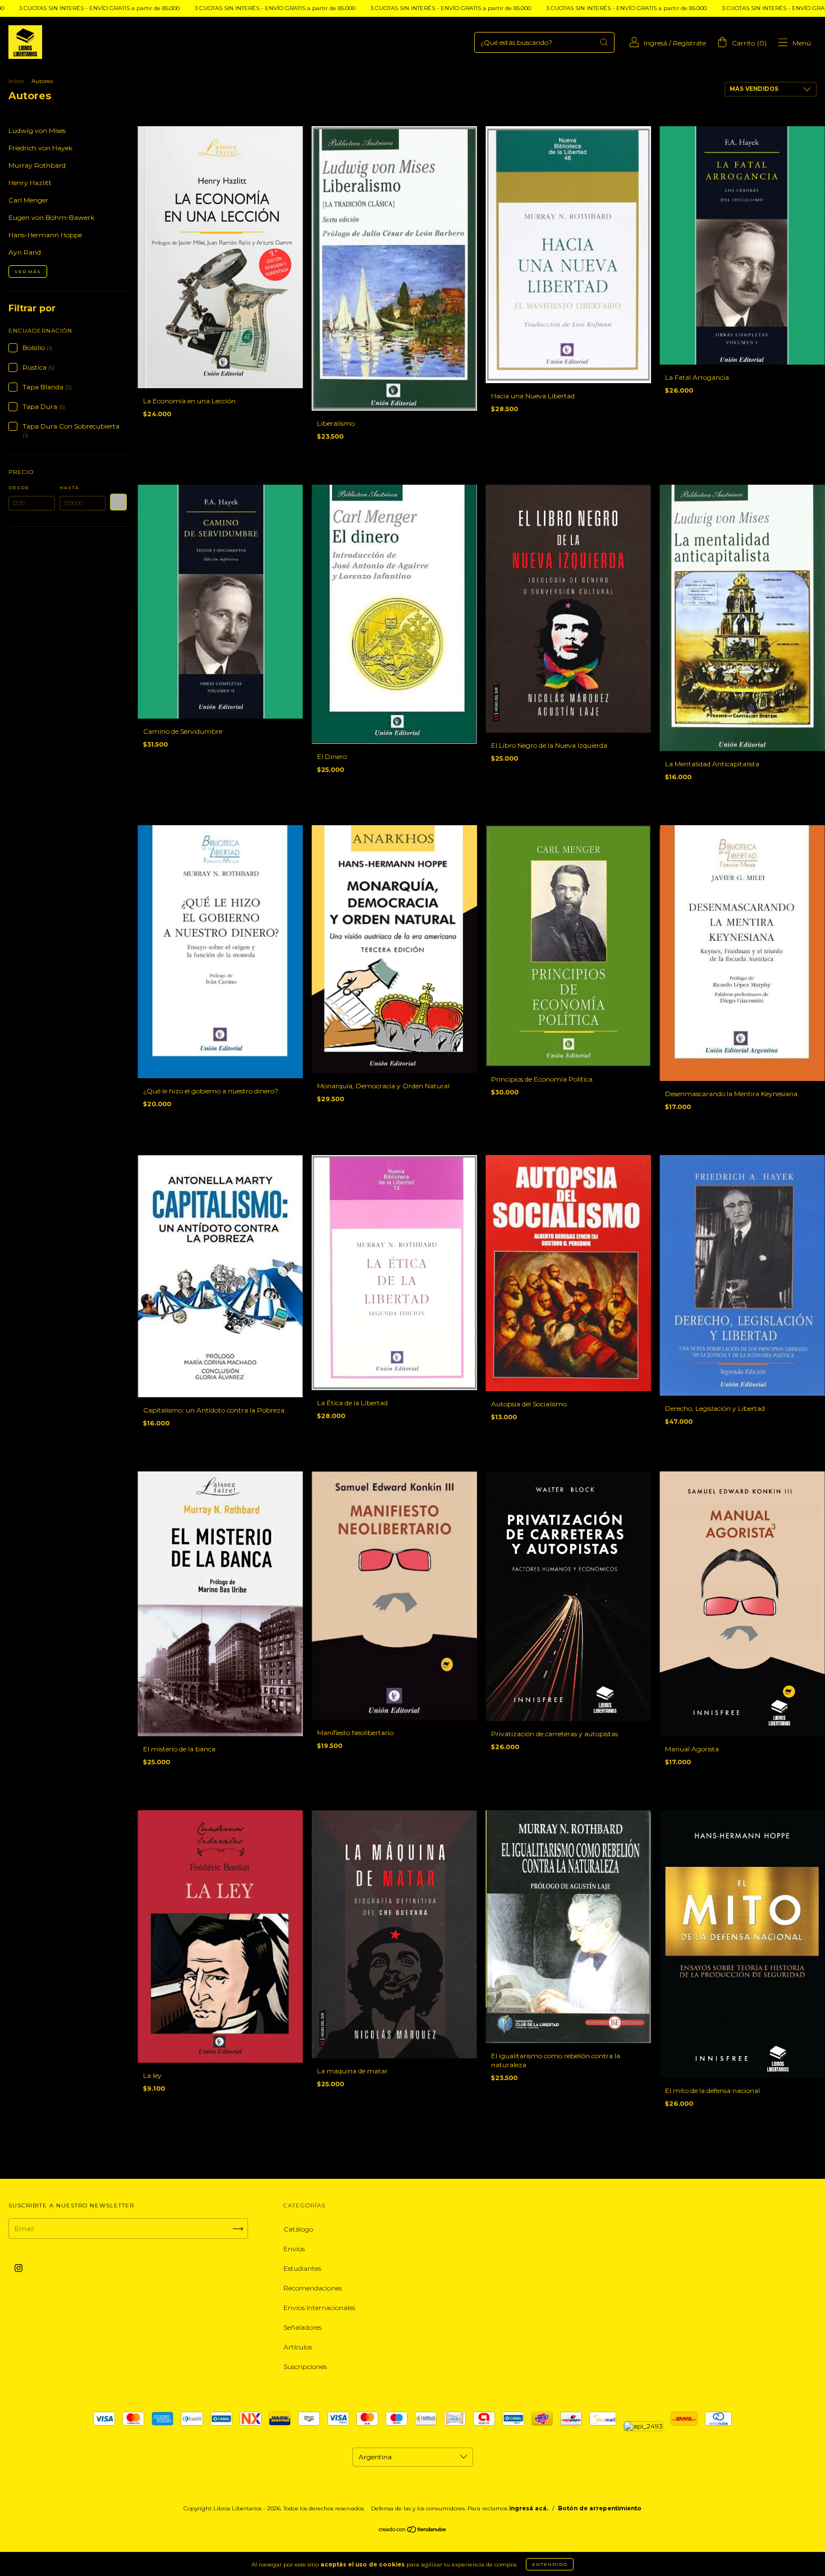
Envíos (294, 2249)
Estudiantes (302, 2268)
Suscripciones (305, 2366)
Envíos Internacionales (319, 2308)
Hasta (69, 487)
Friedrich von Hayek (40, 148)
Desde (19, 487)
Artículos (298, 2347)
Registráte (689, 43)
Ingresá (656, 43)
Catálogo (298, 2229)
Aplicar (118, 502)
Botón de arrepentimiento (600, 2508)
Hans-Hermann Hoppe (45, 235)
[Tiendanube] (413, 2531)
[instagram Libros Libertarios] (19, 2268)
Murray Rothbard (37, 165)
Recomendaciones (313, 2288)
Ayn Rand (25, 252)
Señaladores (302, 2327)
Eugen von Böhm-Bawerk (51, 217)
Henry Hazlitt (30, 183)
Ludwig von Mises (37, 130)
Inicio (16, 81)
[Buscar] (604, 42)
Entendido (550, 2564)
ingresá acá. (529, 2508)
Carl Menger (28, 200)
